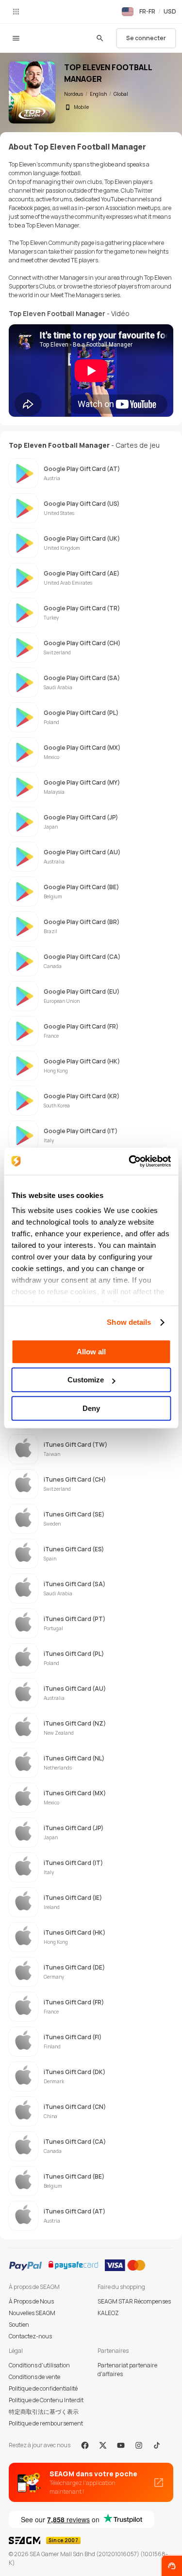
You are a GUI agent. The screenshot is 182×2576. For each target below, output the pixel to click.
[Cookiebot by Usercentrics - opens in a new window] (130, 1161)
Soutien (19, 2325)
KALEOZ (108, 2313)
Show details (129, 1322)
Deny (91, 1408)
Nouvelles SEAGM (32, 2313)
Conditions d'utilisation (39, 2365)
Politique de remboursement (46, 2423)
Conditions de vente (34, 2377)
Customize (86, 1380)
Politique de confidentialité (43, 2388)
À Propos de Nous (31, 2301)
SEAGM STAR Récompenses (134, 2301)
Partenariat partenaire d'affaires (127, 2370)
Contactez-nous (30, 2336)
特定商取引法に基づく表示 (44, 2412)
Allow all (91, 1352)
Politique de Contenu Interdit (46, 2400)
